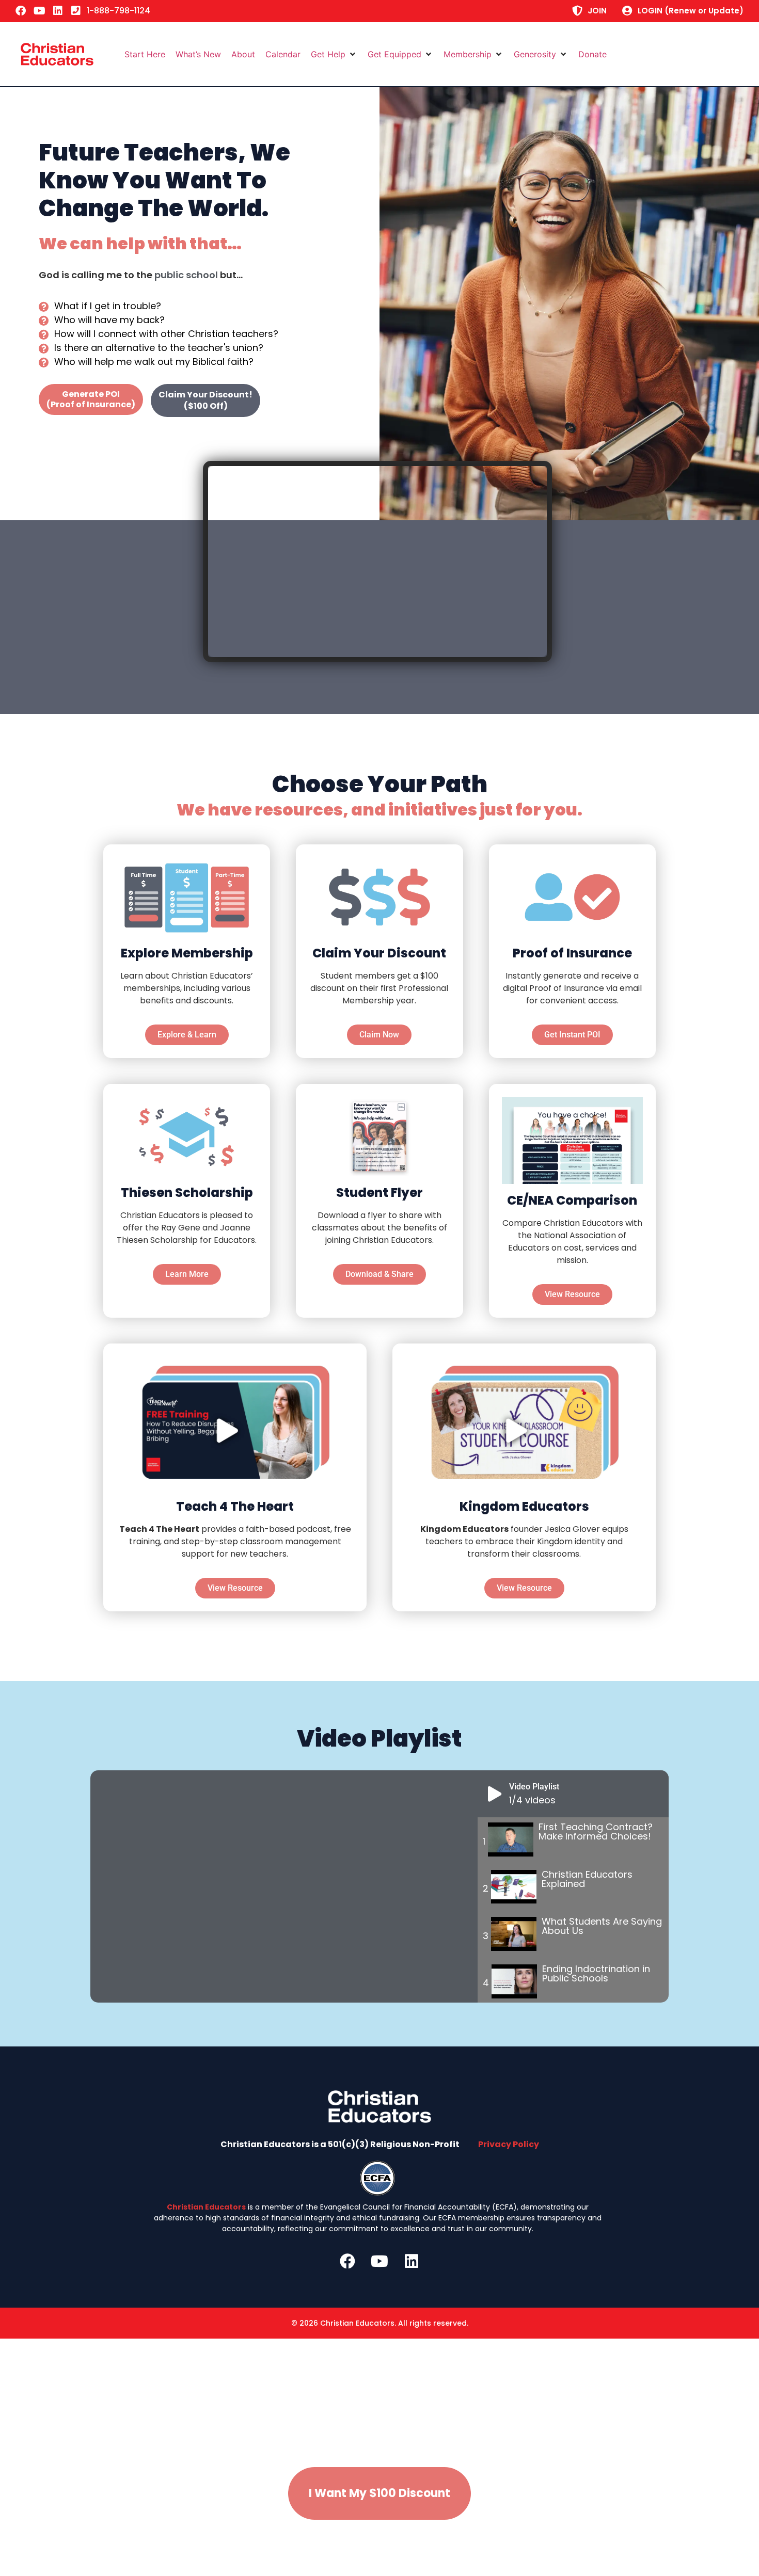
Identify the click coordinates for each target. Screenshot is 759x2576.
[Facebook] (21, 11)
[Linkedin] (58, 11)
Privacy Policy (509, 2144)
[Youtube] (39, 11)
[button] (334, 54)
